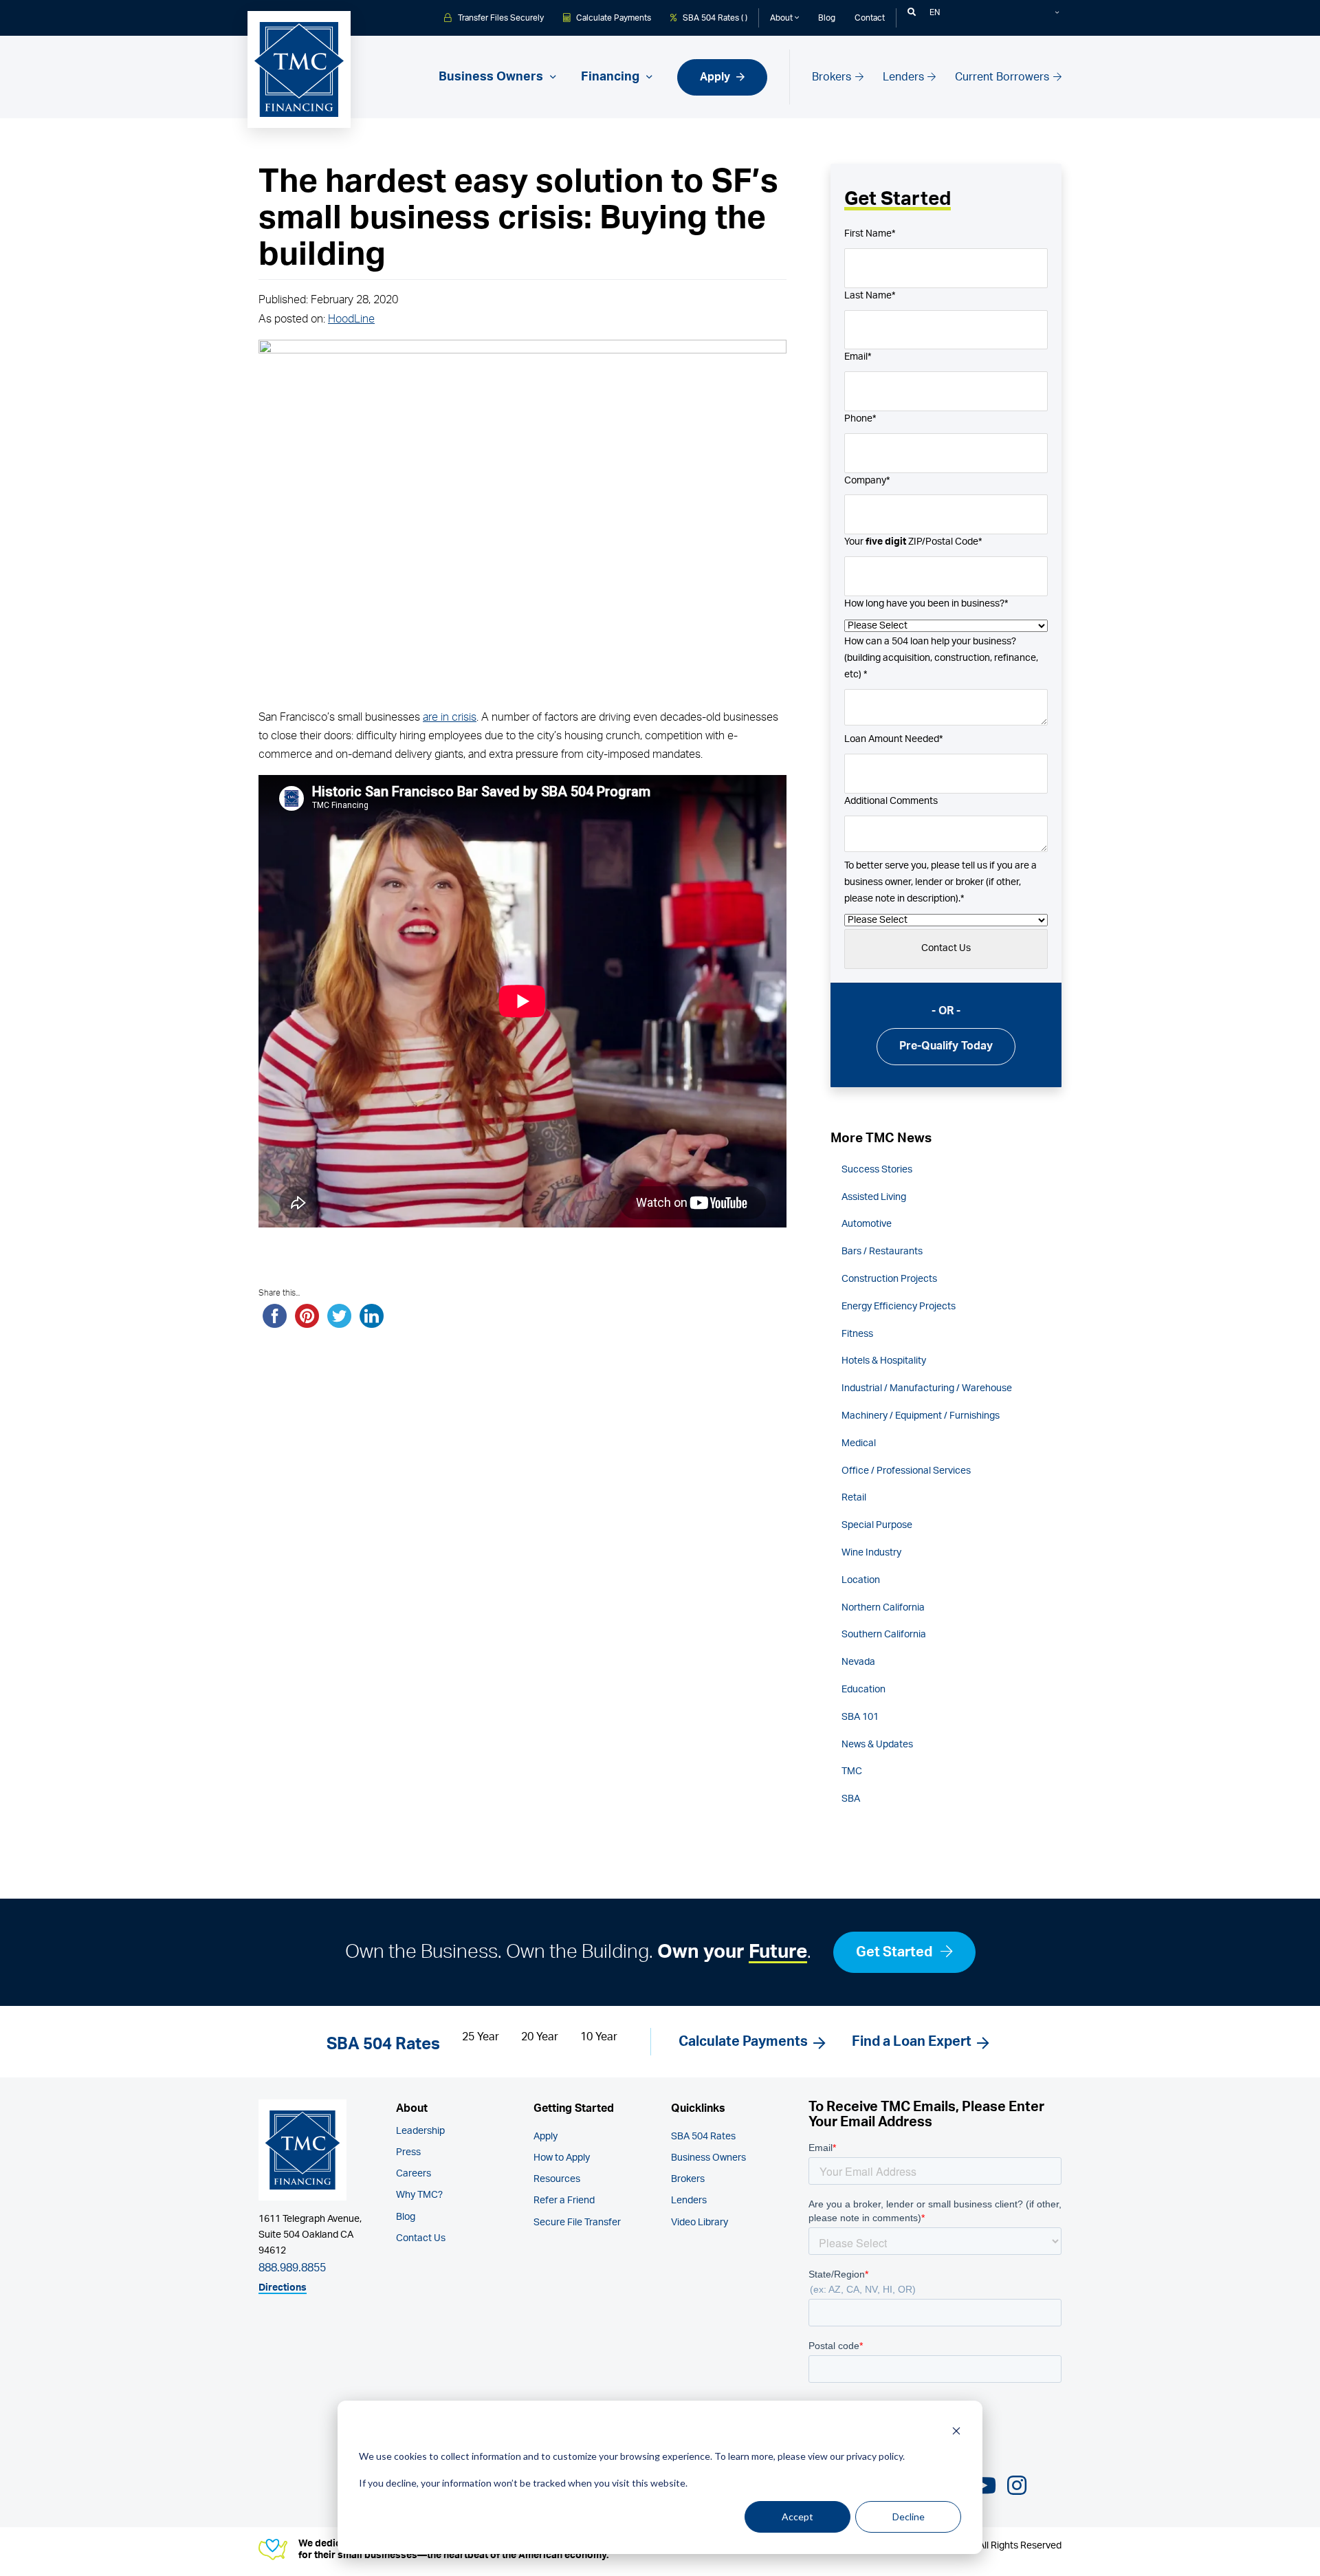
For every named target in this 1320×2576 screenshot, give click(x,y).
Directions (283, 2288)
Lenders (905, 77)
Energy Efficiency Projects (899, 1307)
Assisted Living (874, 1197)
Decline (909, 2517)
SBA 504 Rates (703, 2137)
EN (935, 12)
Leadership (420, 2131)
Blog (827, 18)
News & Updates (877, 1745)
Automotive (867, 1224)
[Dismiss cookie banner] (956, 2431)
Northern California (883, 1608)
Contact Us (421, 2238)
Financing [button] (612, 77)
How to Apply (562, 2158)
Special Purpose (877, 1525)
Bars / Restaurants (882, 1252)
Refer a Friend (564, 2201)
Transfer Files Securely (500, 18)
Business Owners (708, 2158)
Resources (557, 2179)
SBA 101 (860, 1717)
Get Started (895, 1952)
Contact (870, 18)
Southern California (884, 1635)
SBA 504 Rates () (714, 18)
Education (863, 1690)
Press (408, 2152)
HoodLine (351, 319)
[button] (912, 12)
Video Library (700, 2223)
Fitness (857, 1334)
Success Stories (877, 1170)
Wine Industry (871, 1553)
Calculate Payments (613, 18)
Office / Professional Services (906, 1471)
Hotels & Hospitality (884, 1361)
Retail (854, 1498)
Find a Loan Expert (912, 2042)
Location (861, 1580)
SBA (851, 1799)
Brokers (833, 77)
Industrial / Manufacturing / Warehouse (927, 1388)
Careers (414, 2174)
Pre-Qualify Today (946, 1046)
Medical (859, 1443)
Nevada (858, 1662)
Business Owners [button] (492, 77)
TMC (852, 1771)
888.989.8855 (292, 2268)
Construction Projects (889, 1279)
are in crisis (450, 717)
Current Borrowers (1003, 77)
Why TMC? (419, 2195)
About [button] (782, 18)
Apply (716, 77)
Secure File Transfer (577, 2223)
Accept (797, 2517)
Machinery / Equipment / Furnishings (921, 1416)
